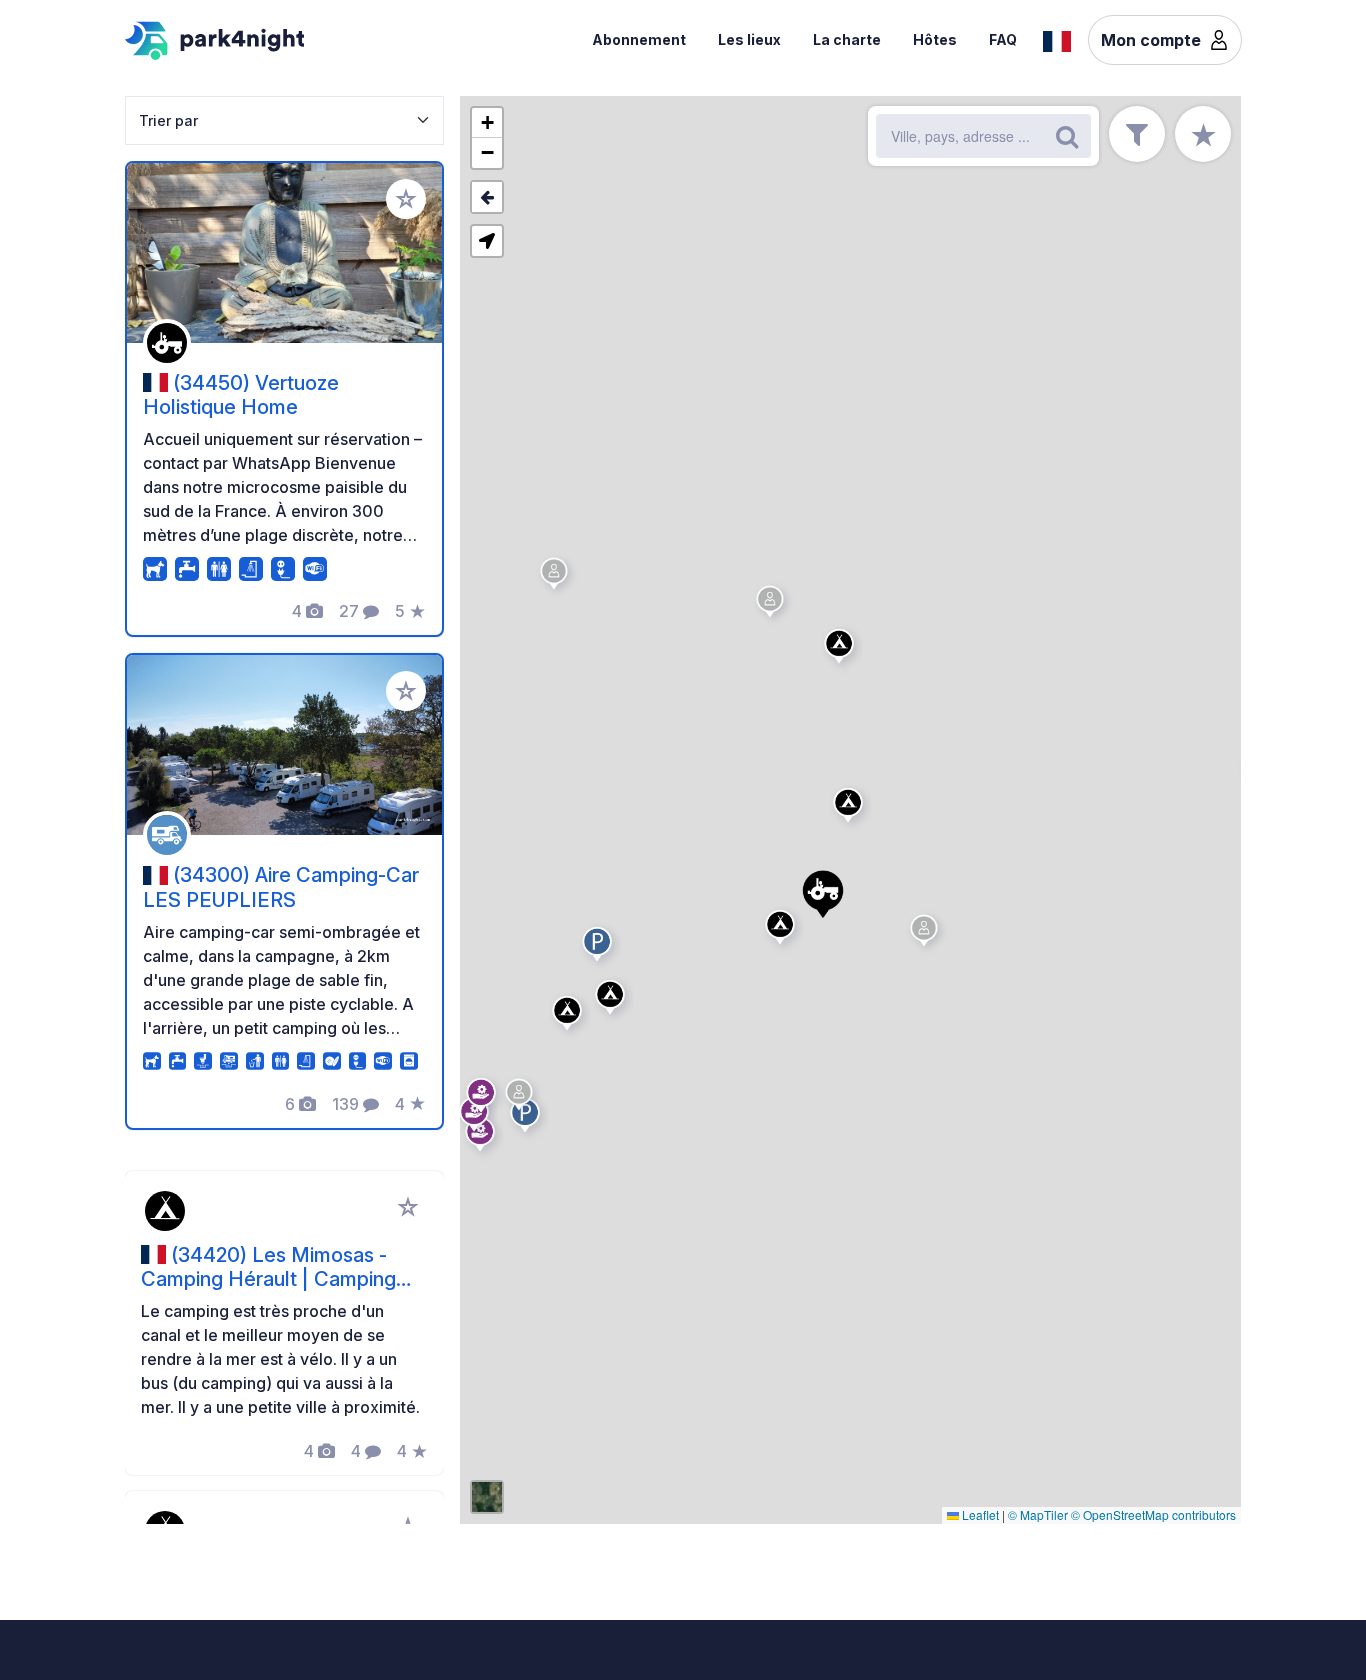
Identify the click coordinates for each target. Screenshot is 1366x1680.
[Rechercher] (1067, 136)
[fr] (1057, 39)
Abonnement (639, 39)
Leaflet (979, 1514)
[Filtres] (1137, 134)
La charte (847, 39)
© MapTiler (1038, 1514)
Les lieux (749, 39)
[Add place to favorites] (406, 199)
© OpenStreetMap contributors (1153, 1514)
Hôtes (935, 39)
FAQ (1003, 39)
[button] (851, 809)
